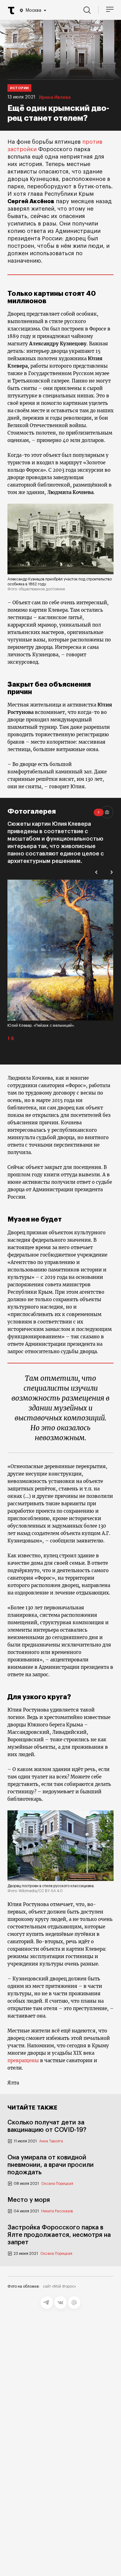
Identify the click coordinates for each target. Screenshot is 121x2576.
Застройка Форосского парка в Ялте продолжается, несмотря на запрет (59, 2235)
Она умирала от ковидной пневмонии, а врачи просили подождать (51, 2165)
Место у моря (29, 2200)
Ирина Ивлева (55, 98)
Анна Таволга (51, 2141)
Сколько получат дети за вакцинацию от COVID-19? (47, 2126)
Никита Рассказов (57, 2211)
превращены (23, 2060)
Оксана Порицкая (57, 2184)
